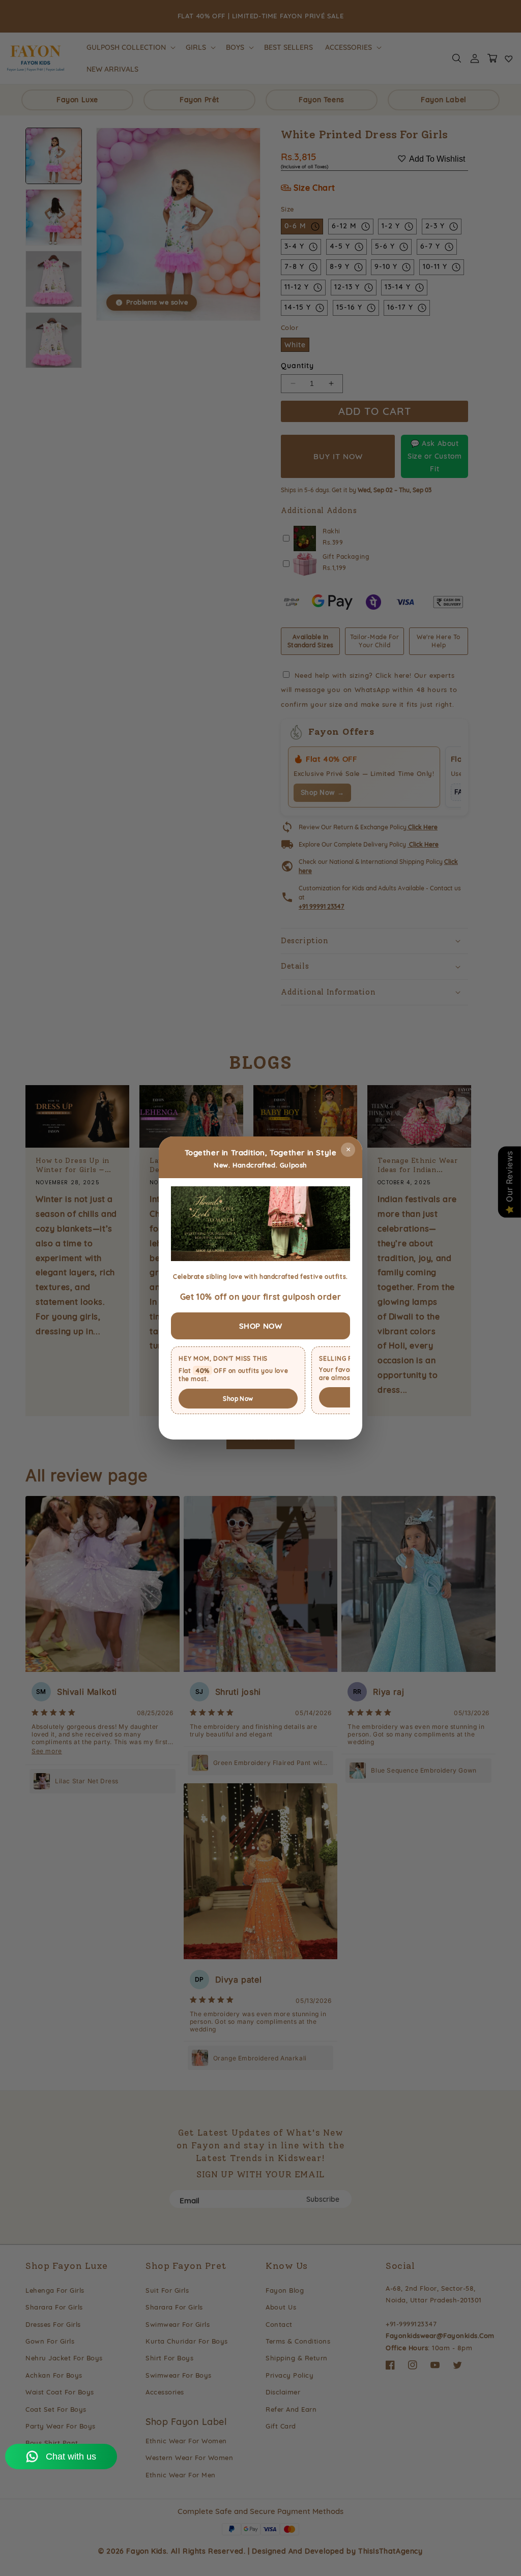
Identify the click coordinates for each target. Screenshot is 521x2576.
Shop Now (238, 1399)
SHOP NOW (261, 1326)
